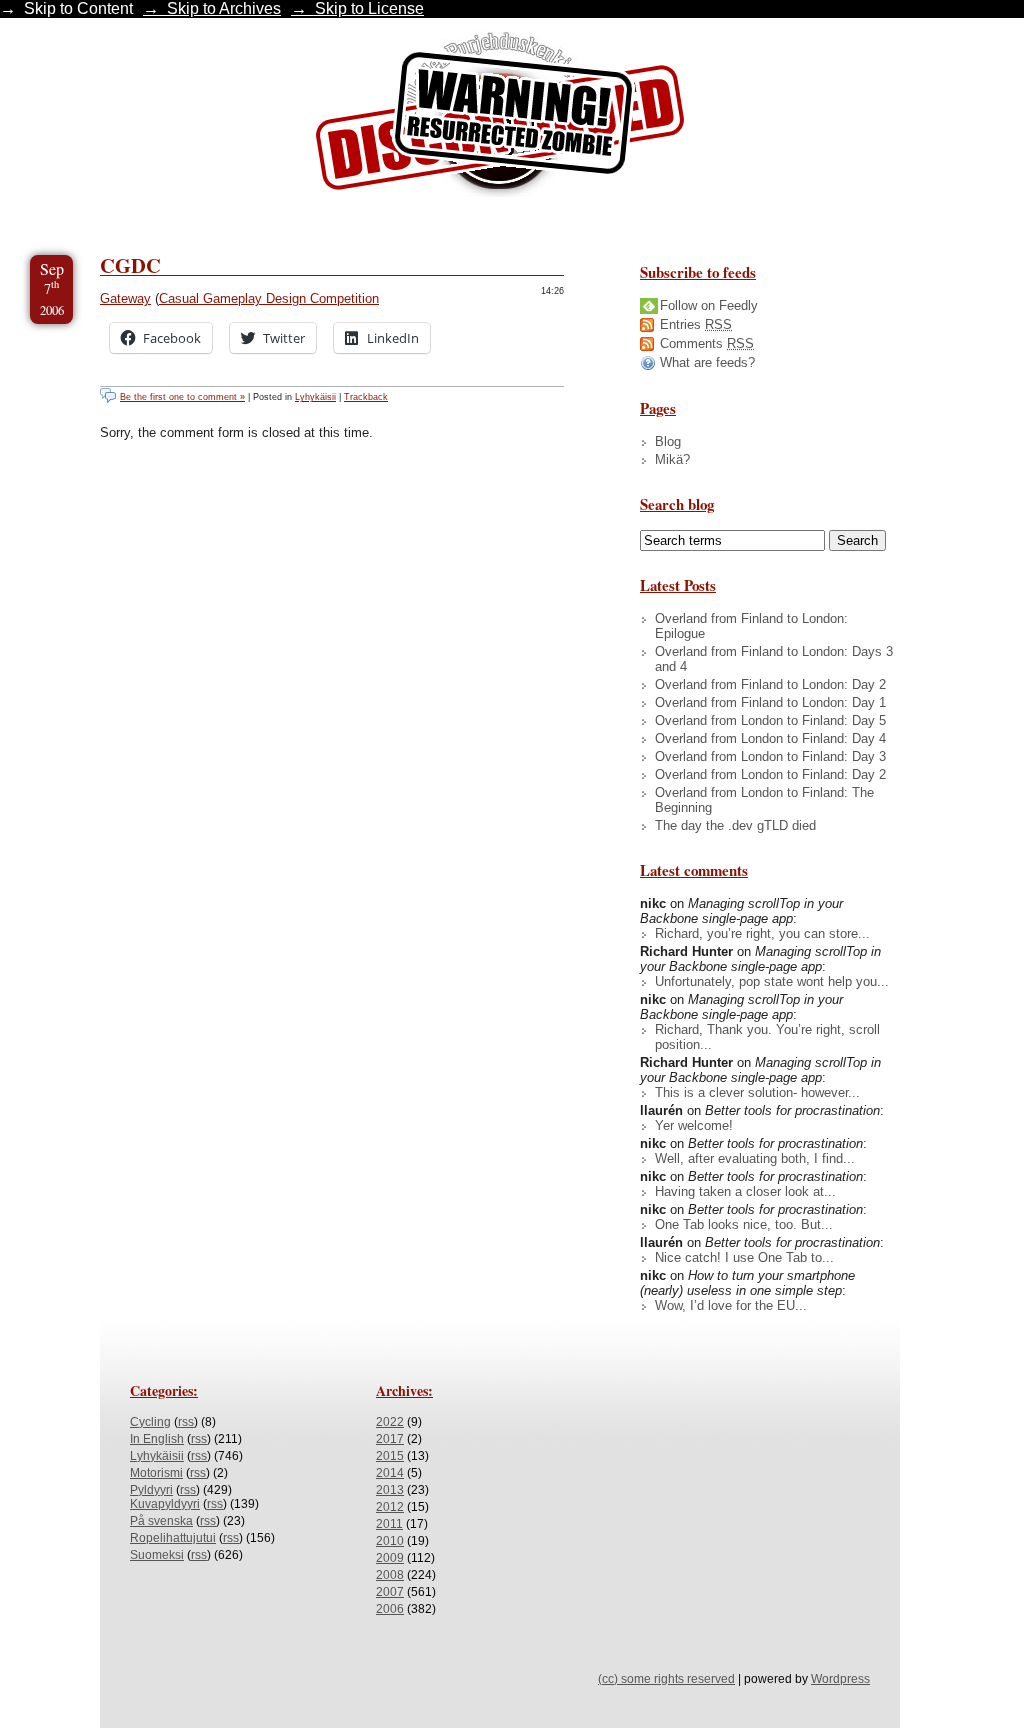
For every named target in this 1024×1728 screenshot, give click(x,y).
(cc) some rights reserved (666, 1679)
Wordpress (840, 1679)
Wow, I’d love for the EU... (731, 1305)
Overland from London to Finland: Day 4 (770, 738)
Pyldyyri (151, 1490)
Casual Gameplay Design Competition (269, 298)
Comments (707, 343)
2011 (389, 1524)
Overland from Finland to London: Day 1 (770, 702)
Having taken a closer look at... (745, 1191)
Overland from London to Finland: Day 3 (770, 756)
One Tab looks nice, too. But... (744, 1224)
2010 (390, 1541)
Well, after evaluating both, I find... (755, 1158)
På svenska (161, 1521)
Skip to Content (78, 8)
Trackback (366, 397)
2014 (390, 1473)
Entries (696, 324)
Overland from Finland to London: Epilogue (751, 626)
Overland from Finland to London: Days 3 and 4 (774, 659)
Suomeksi (157, 1555)
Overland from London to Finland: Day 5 (770, 720)
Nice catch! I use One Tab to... (744, 1257)
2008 (390, 1575)
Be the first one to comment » (182, 397)
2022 (390, 1422)
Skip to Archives (224, 8)
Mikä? (672, 459)
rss (186, 1422)
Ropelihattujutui (173, 1538)
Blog (668, 441)
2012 (390, 1507)
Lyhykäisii (315, 397)
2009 (390, 1558)
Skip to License (369, 8)
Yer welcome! (694, 1125)
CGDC (130, 265)
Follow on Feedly (709, 305)
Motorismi (156, 1473)
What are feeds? (707, 362)
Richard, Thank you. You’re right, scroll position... (767, 1037)
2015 (390, 1456)
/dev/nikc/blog (500, 118)
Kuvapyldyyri (165, 1504)
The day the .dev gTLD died (735, 825)
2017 (390, 1439)
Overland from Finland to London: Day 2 (770, 684)
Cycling (150, 1422)
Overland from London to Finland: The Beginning (764, 800)
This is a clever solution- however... (757, 1092)
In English (157, 1439)
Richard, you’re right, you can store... (762, 933)
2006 (390, 1609)
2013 (390, 1490)
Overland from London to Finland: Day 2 (770, 774)
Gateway (125, 298)
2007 (390, 1592)
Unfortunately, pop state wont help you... (772, 981)
